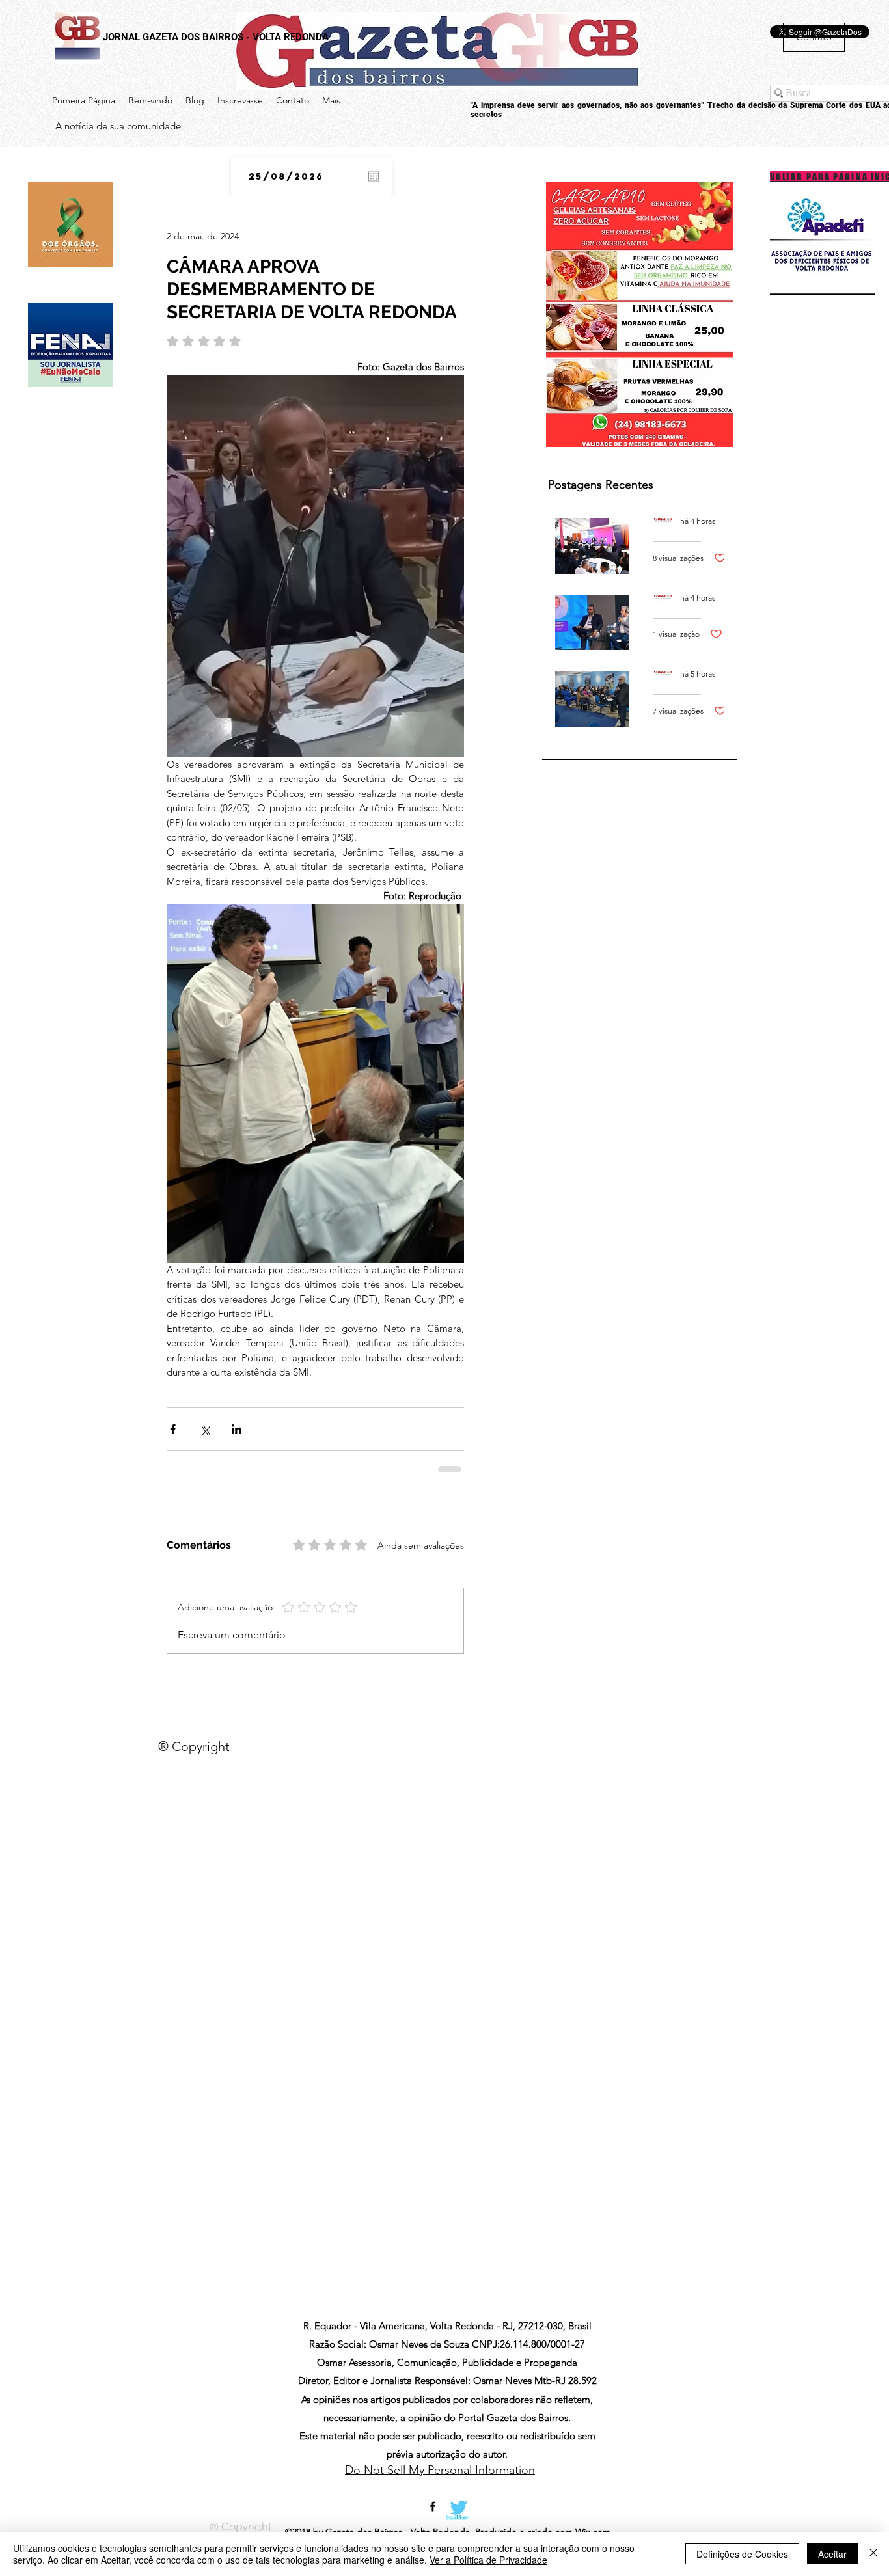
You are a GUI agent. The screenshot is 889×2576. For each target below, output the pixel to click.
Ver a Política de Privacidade (488, 2560)
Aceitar (832, 2554)
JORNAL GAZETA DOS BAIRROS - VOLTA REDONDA (216, 37)
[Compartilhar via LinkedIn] (237, 1429)
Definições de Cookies (742, 2554)
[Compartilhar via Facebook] (173, 1429)
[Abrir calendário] (374, 176)
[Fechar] (873, 2554)
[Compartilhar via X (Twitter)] (205, 1429)
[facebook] (433, 2486)
